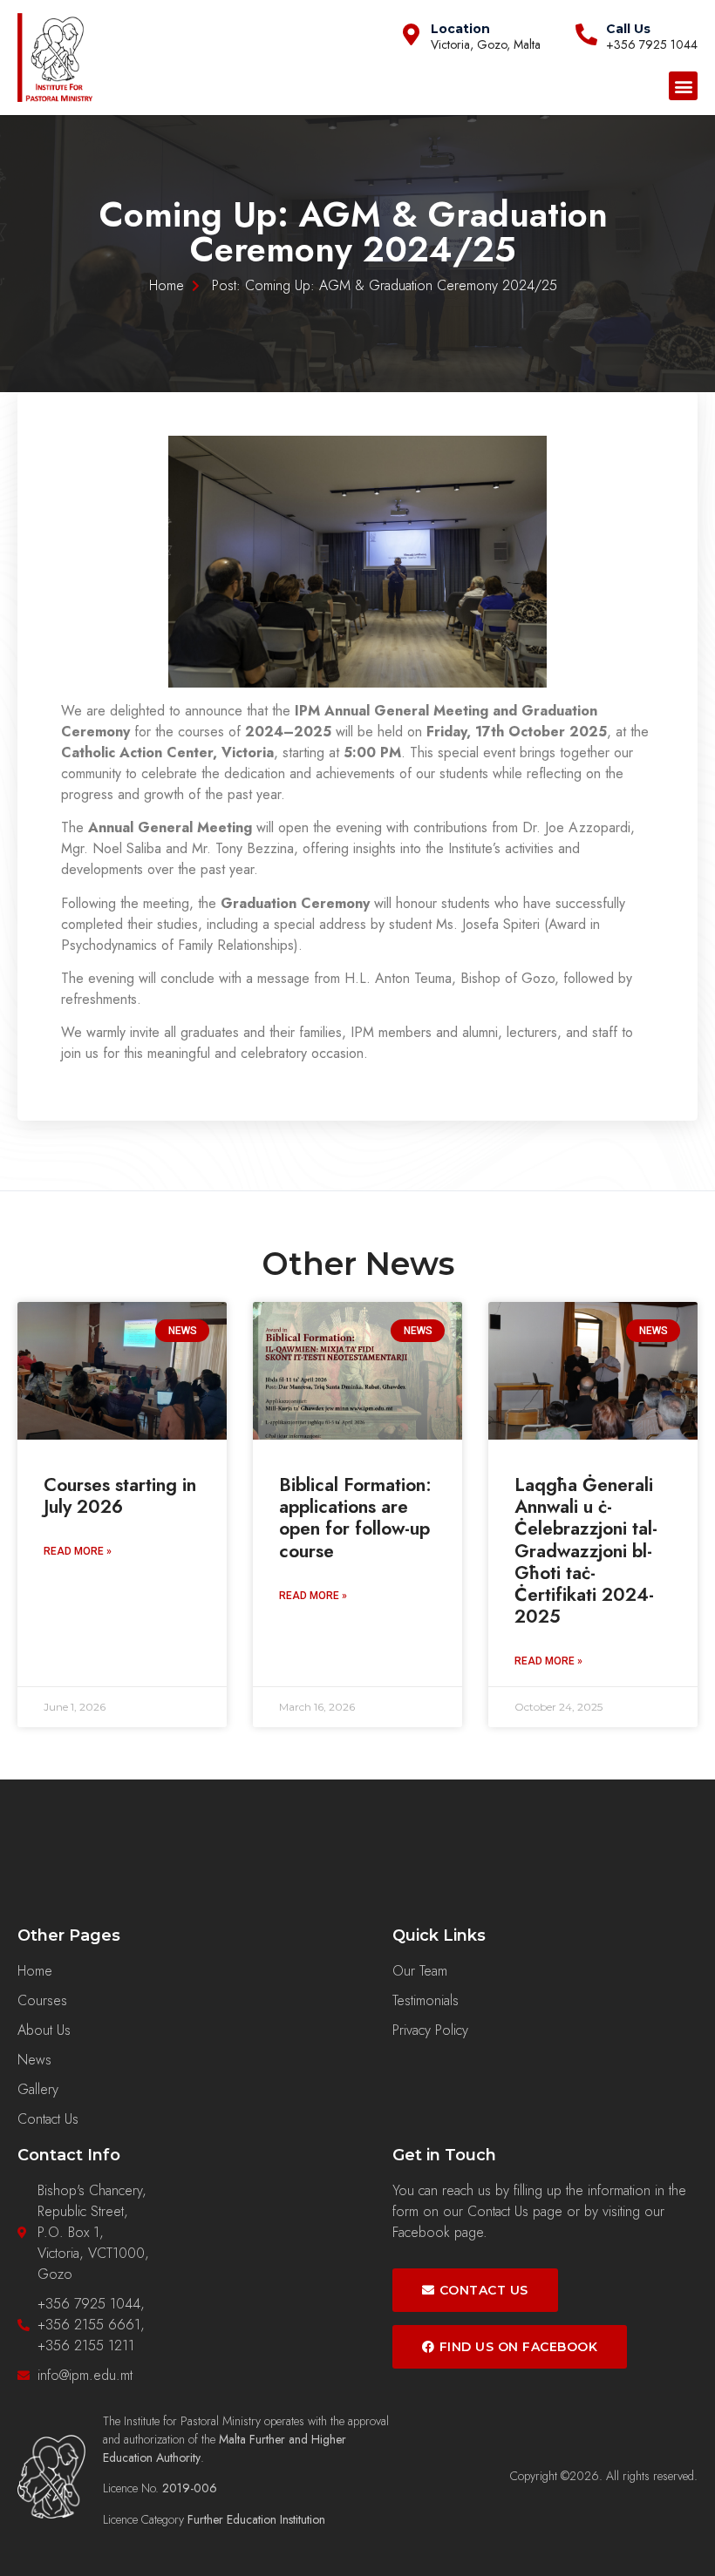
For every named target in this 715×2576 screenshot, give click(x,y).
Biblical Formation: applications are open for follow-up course (355, 1518)
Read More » (78, 1551)
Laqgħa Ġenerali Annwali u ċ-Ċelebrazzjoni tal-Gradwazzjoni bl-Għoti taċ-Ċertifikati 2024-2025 (586, 1551)
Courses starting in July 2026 (120, 1496)
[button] (683, 86)
